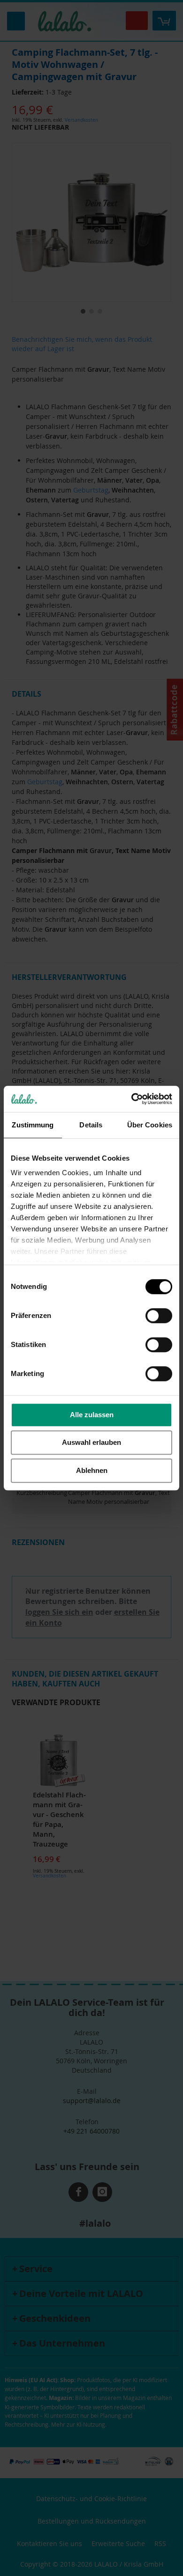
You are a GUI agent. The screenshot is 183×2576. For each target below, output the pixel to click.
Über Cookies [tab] (150, 1125)
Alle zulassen (92, 1415)
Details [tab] (91, 1125)
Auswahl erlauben (91, 1442)
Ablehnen (92, 1470)
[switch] (159, 1317)
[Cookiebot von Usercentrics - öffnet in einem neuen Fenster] (132, 1099)
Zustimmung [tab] (33, 1125)
